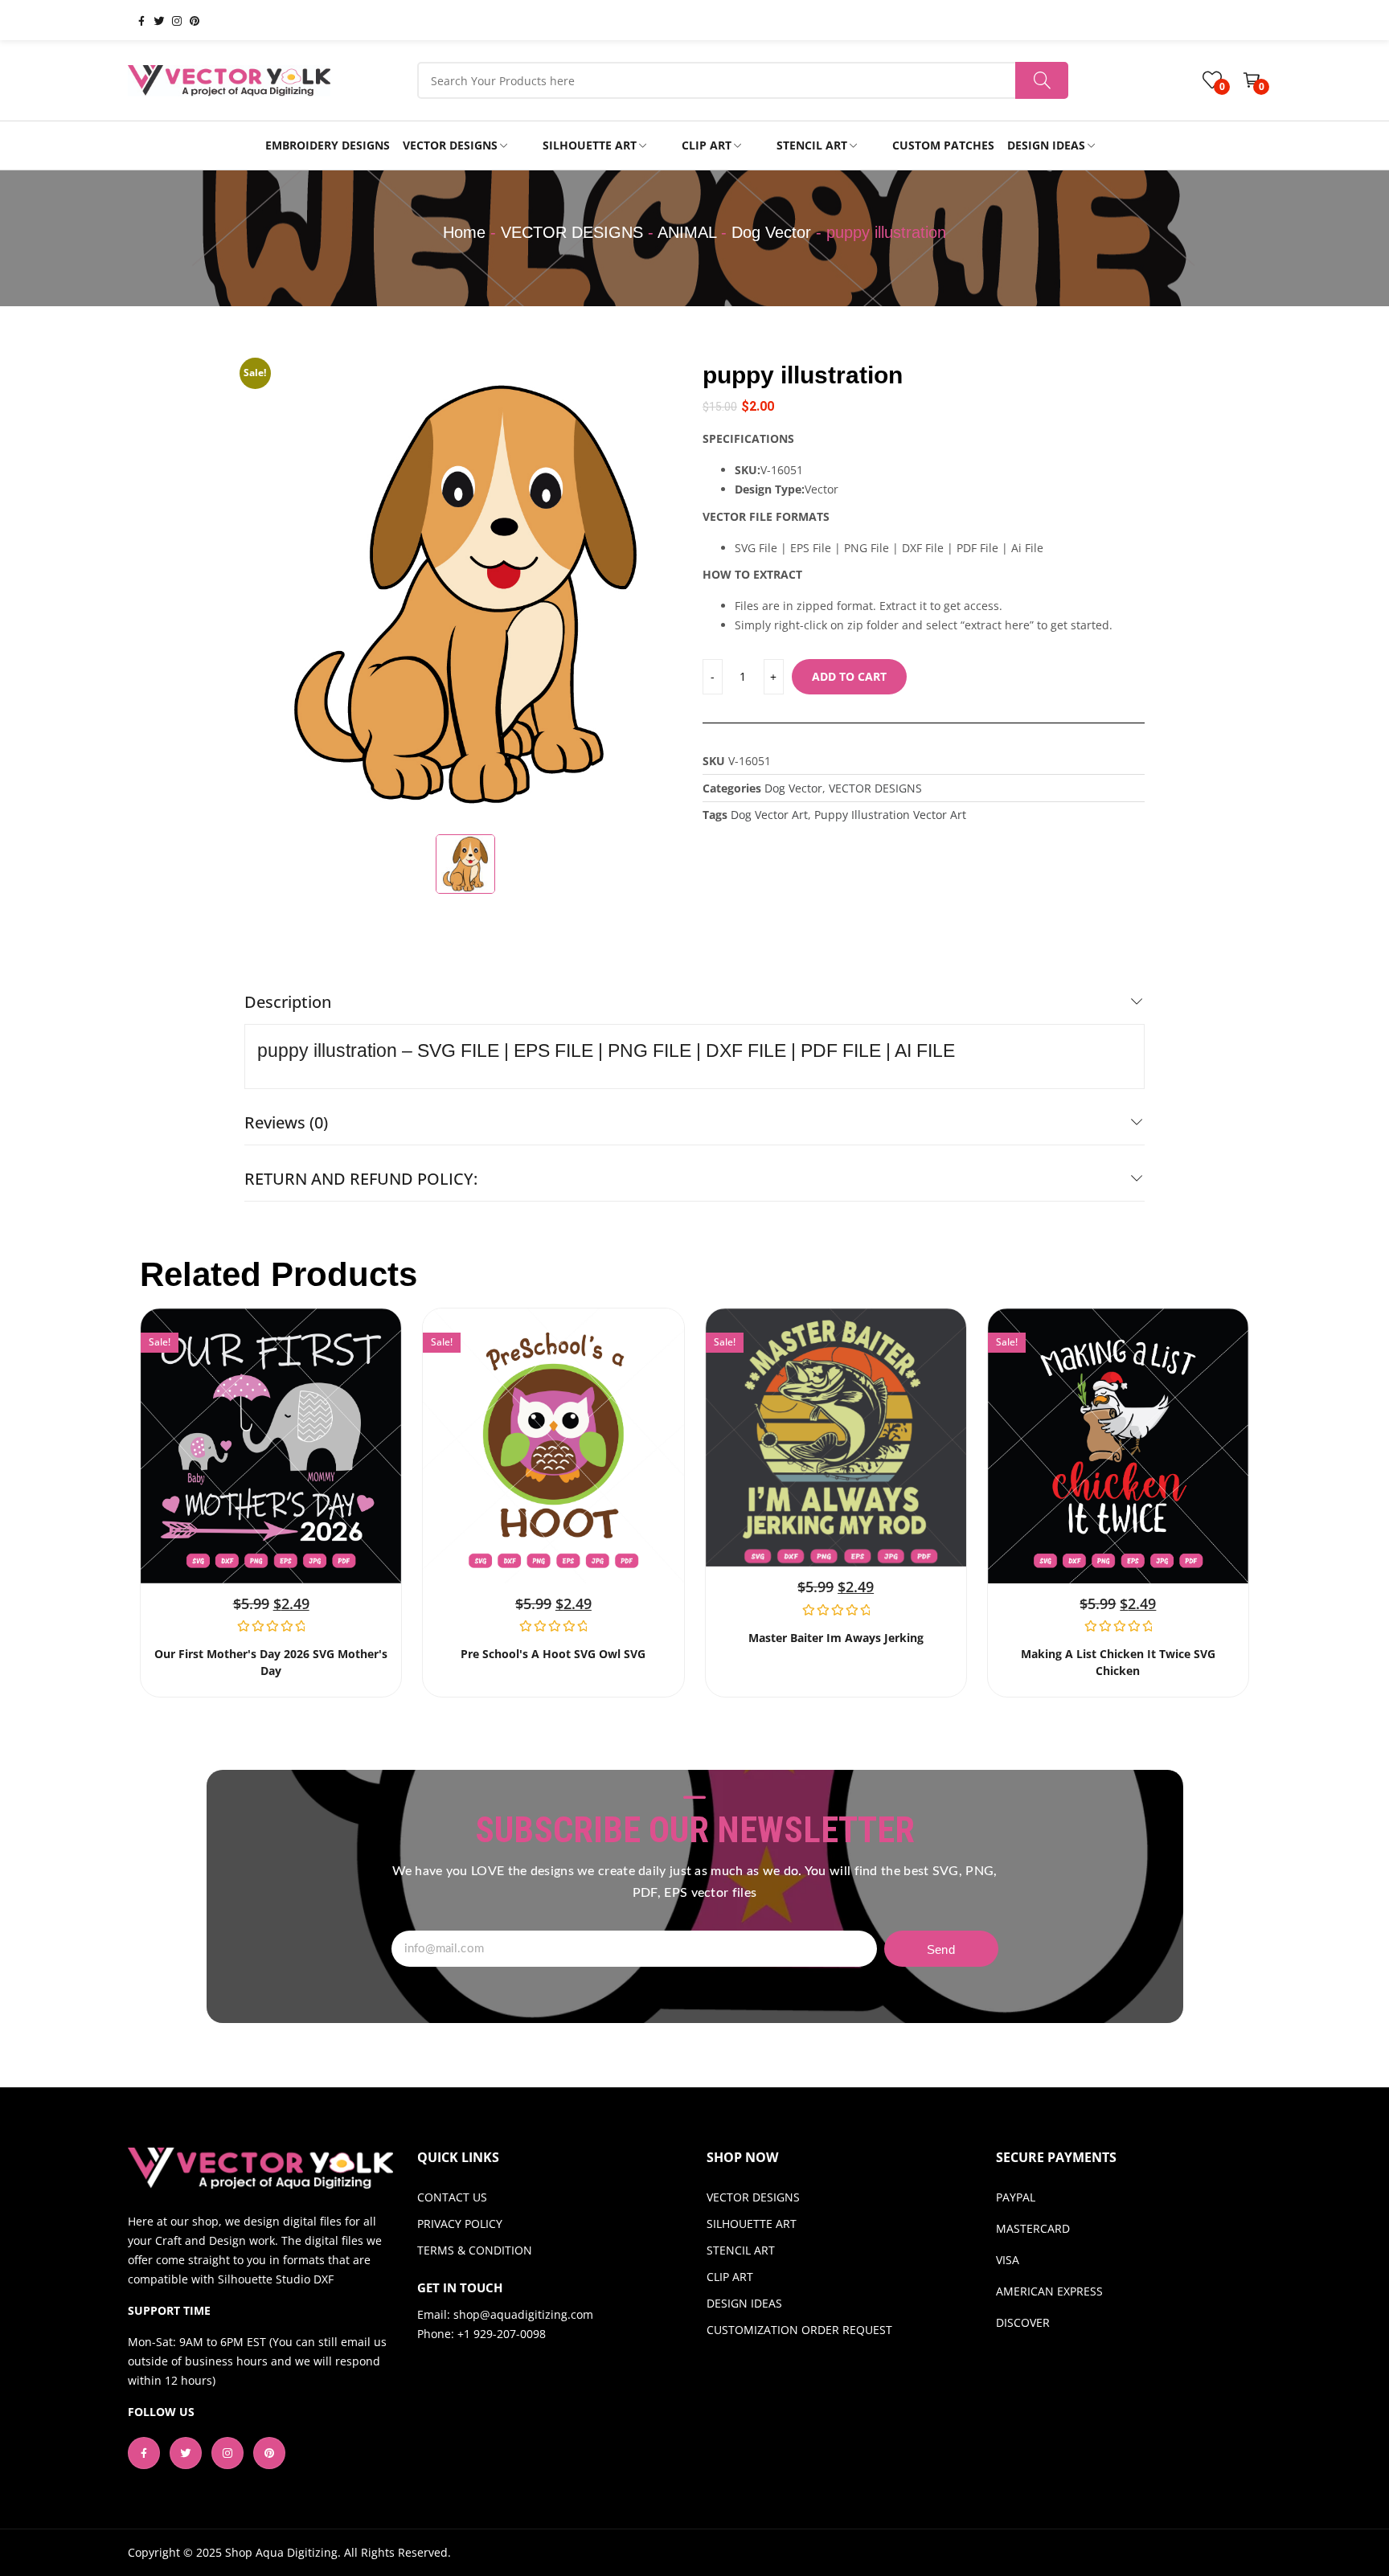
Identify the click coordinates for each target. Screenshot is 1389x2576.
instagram (170, 20)
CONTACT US (452, 2197)
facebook (135, 20)
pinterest (188, 20)
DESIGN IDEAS (744, 2303)
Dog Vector (771, 232)
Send (941, 1949)
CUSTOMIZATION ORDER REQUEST (799, 2330)
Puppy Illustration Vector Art (890, 815)
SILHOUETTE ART (752, 2224)
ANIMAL (687, 232)
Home (464, 232)
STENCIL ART (741, 2250)
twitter (153, 20)
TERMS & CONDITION (475, 2250)
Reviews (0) (286, 1122)
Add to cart (849, 676)
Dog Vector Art (769, 815)
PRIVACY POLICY (460, 2224)
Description (288, 1002)
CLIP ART (730, 2277)
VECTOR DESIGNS (572, 232)
